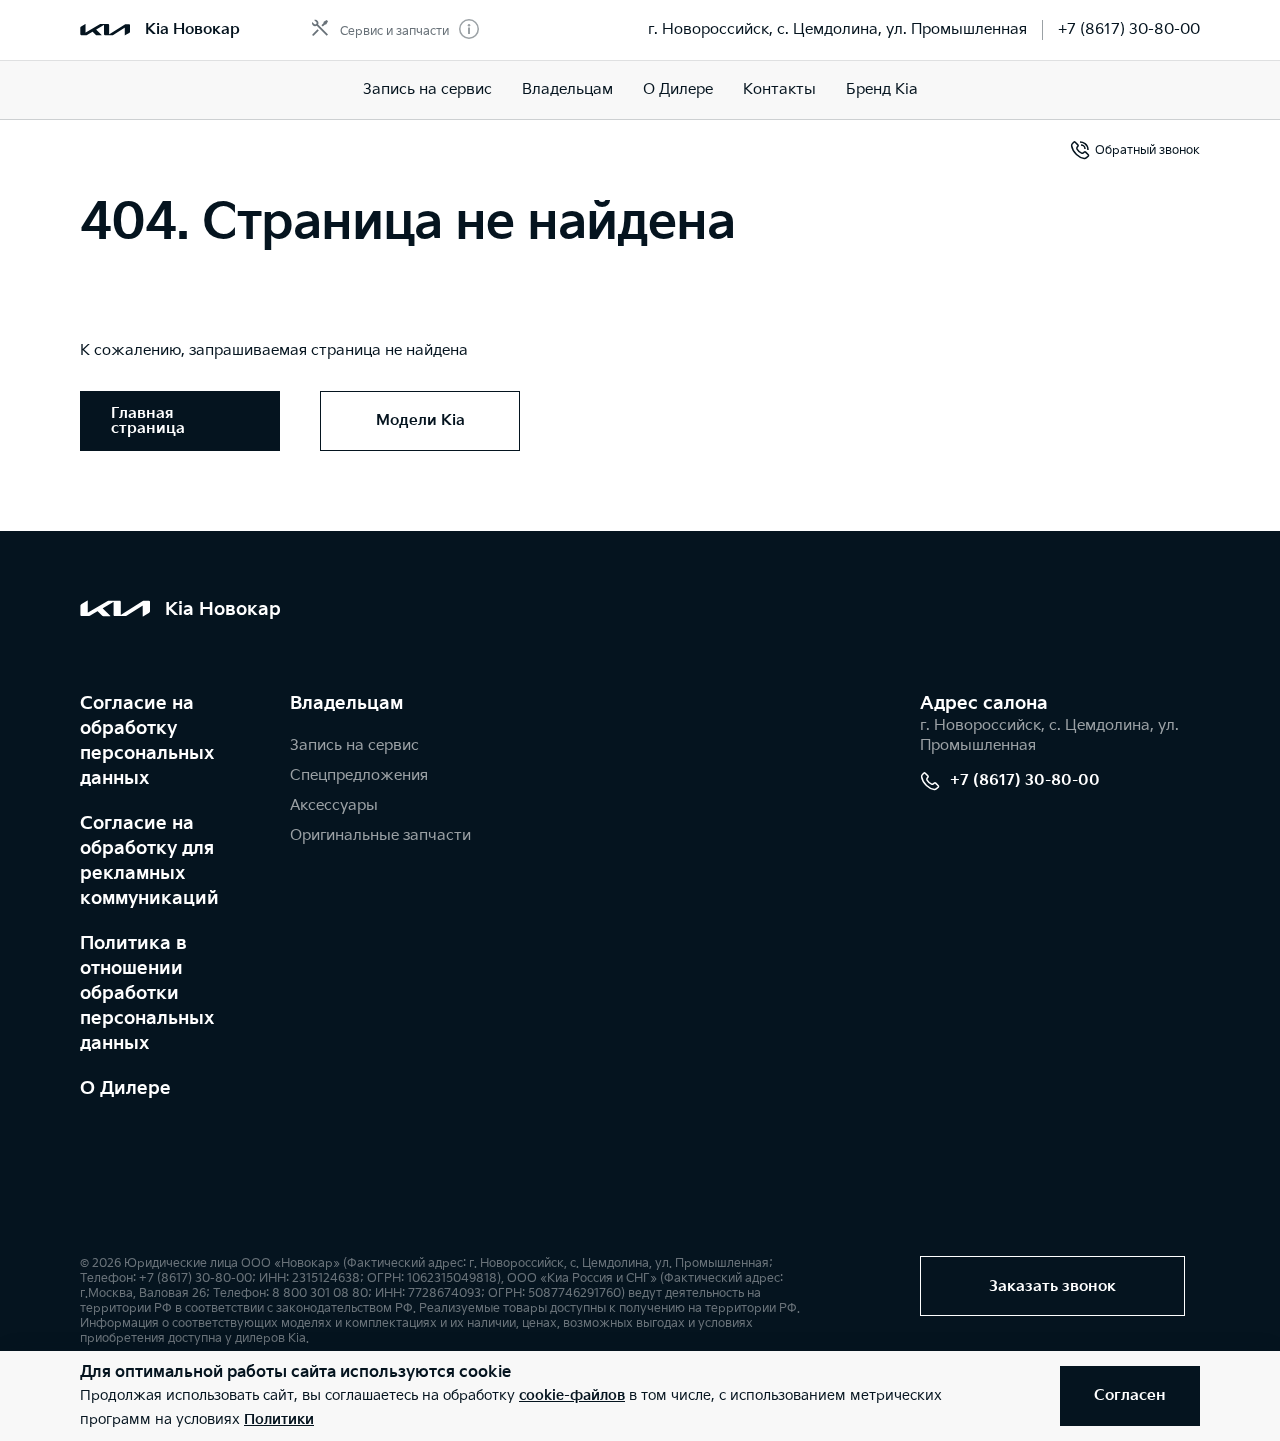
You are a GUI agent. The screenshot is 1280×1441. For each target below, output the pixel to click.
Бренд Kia (882, 89)
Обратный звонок (1147, 150)
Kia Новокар (192, 29)
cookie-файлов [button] (572, 1395)
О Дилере (125, 1088)
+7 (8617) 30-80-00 (1129, 29)
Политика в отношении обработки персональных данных (147, 993)
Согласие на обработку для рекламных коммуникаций (149, 861)
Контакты (779, 89)
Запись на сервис (427, 89)
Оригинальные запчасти (380, 835)
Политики (279, 1419)
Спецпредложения (359, 775)
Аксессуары (334, 805)
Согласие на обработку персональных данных (147, 741)
